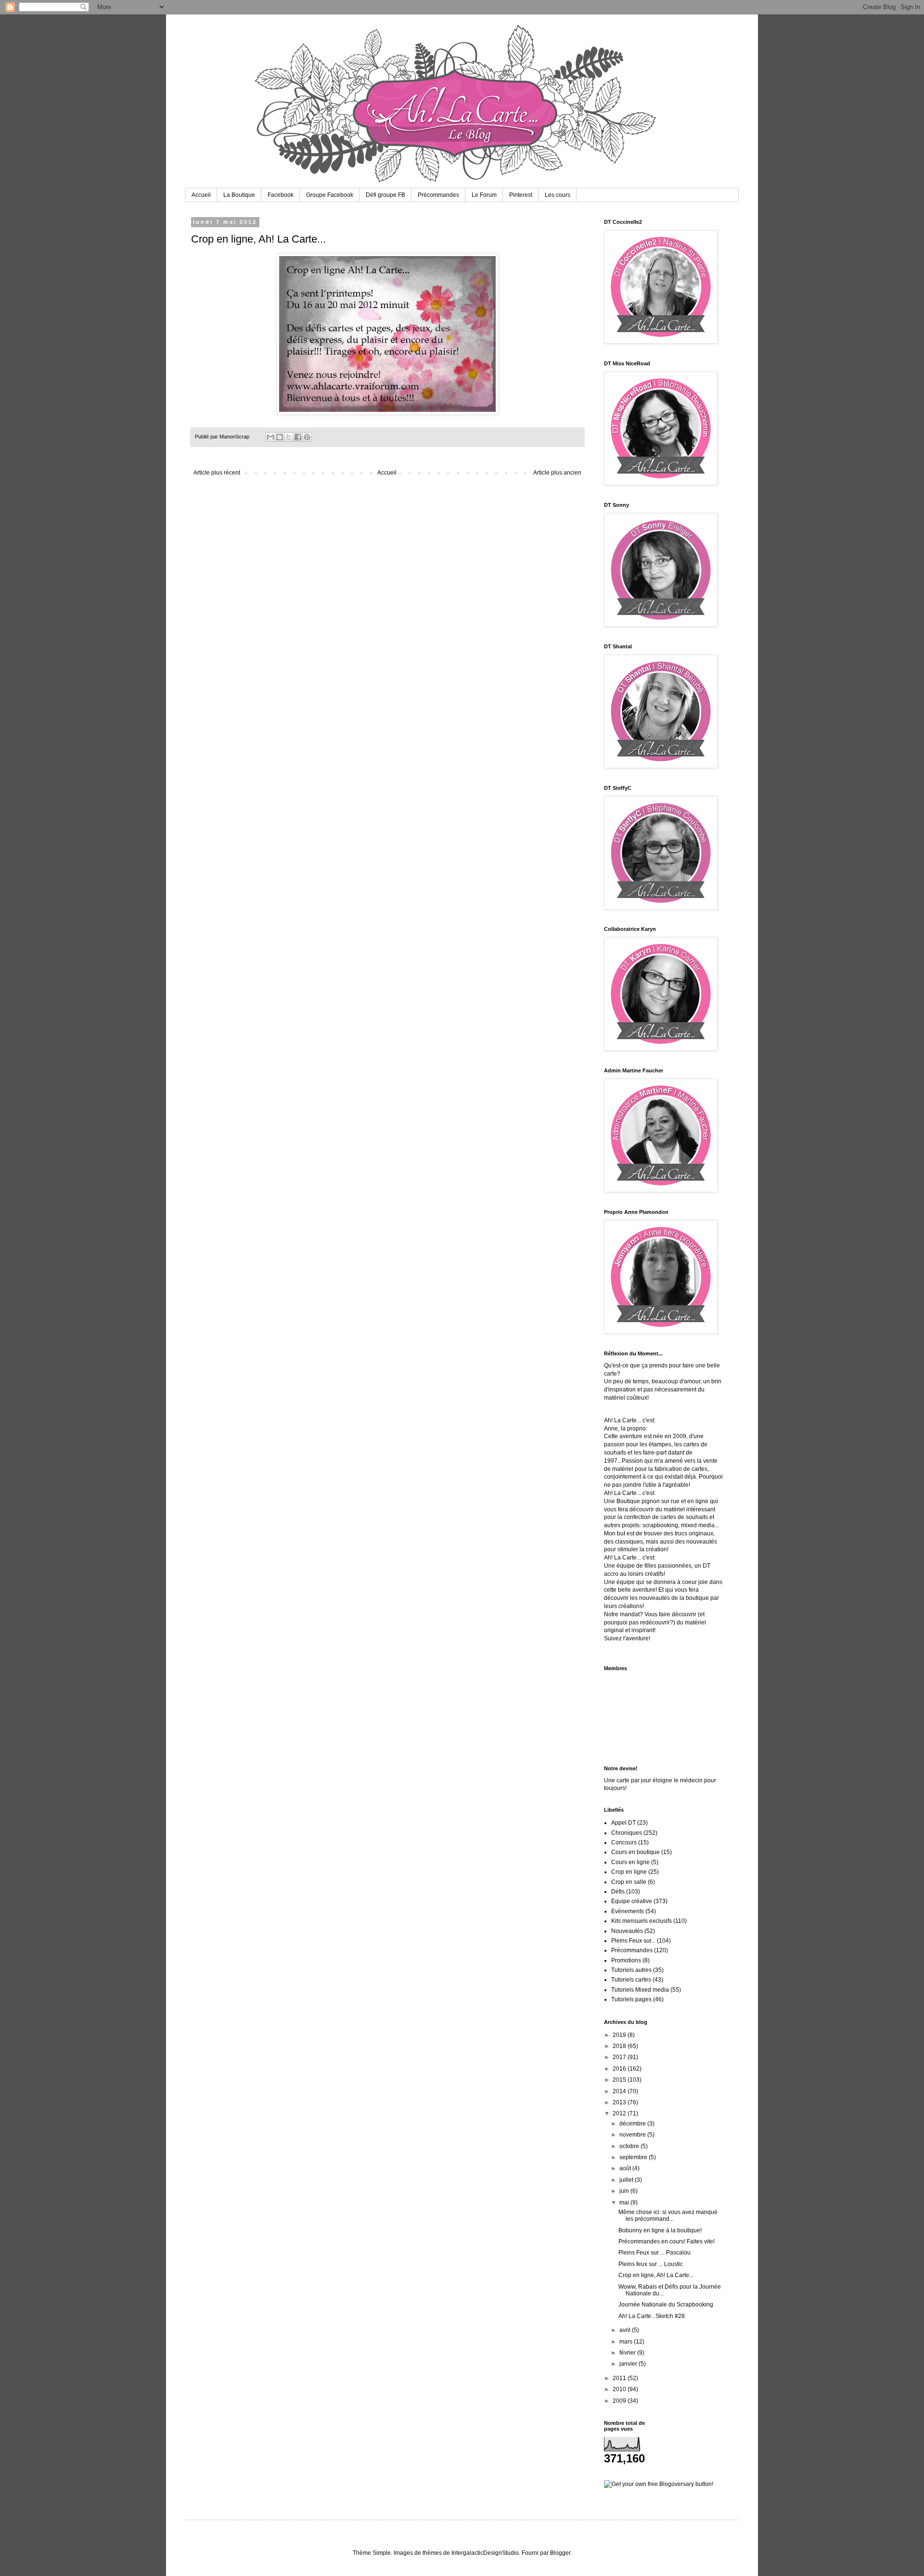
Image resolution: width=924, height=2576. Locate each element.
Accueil (201, 195)
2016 (620, 2069)
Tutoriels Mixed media (640, 1990)
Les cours (558, 195)
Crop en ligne (629, 1872)
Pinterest (521, 195)
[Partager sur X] (289, 437)
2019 (620, 2035)
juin (625, 2191)
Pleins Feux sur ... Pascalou (654, 2253)
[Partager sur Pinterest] (307, 437)
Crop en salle (629, 1882)
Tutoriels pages (631, 1999)
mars (627, 2342)
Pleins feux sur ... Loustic (651, 2264)
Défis (618, 1892)
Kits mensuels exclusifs (642, 1921)
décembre (633, 2124)
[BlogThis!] (280, 437)
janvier (629, 2364)
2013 (620, 2102)
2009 (620, 2401)
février (628, 2353)
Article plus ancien (557, 473)
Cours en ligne (630, 1862)
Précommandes (438, 195)
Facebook (281, 195)
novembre (633, 2135)
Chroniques (627, 1833)
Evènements (628, 1911)
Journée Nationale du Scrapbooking (666, 2305)
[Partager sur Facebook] (298, 437)
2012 (620, 2113)
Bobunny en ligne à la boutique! (660, 2230)
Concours (624, 1842)
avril (626, 2330)
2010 (620, 2389)
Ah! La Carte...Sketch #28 (652, 2316)
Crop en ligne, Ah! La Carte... (656, 2275)
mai (625, 2202)
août (626, 2168)
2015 (620, 2080)
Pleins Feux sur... (633, 1941)
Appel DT (623, 1823)
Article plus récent (217, 473)
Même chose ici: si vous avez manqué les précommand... (668, 2215)
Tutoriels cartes (631, 1980)
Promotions (626, 1960)
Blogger (560, 2553)
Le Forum (484, 195)
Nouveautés (627, 1931)
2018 (620, 2046)
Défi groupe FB (385, 195)
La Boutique (239, 195)
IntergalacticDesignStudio (485, 2553)
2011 (620, 2378)
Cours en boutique (635, 1852)
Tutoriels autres (631, 1970)
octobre (630, 2146)
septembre (634, 2157)
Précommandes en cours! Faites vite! (667, 2241)
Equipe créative (632, 1901)
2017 (620, 2057)
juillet (627, 2180)
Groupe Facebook (330, 195)
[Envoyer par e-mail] (270, 437)
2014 (620, 2091)
